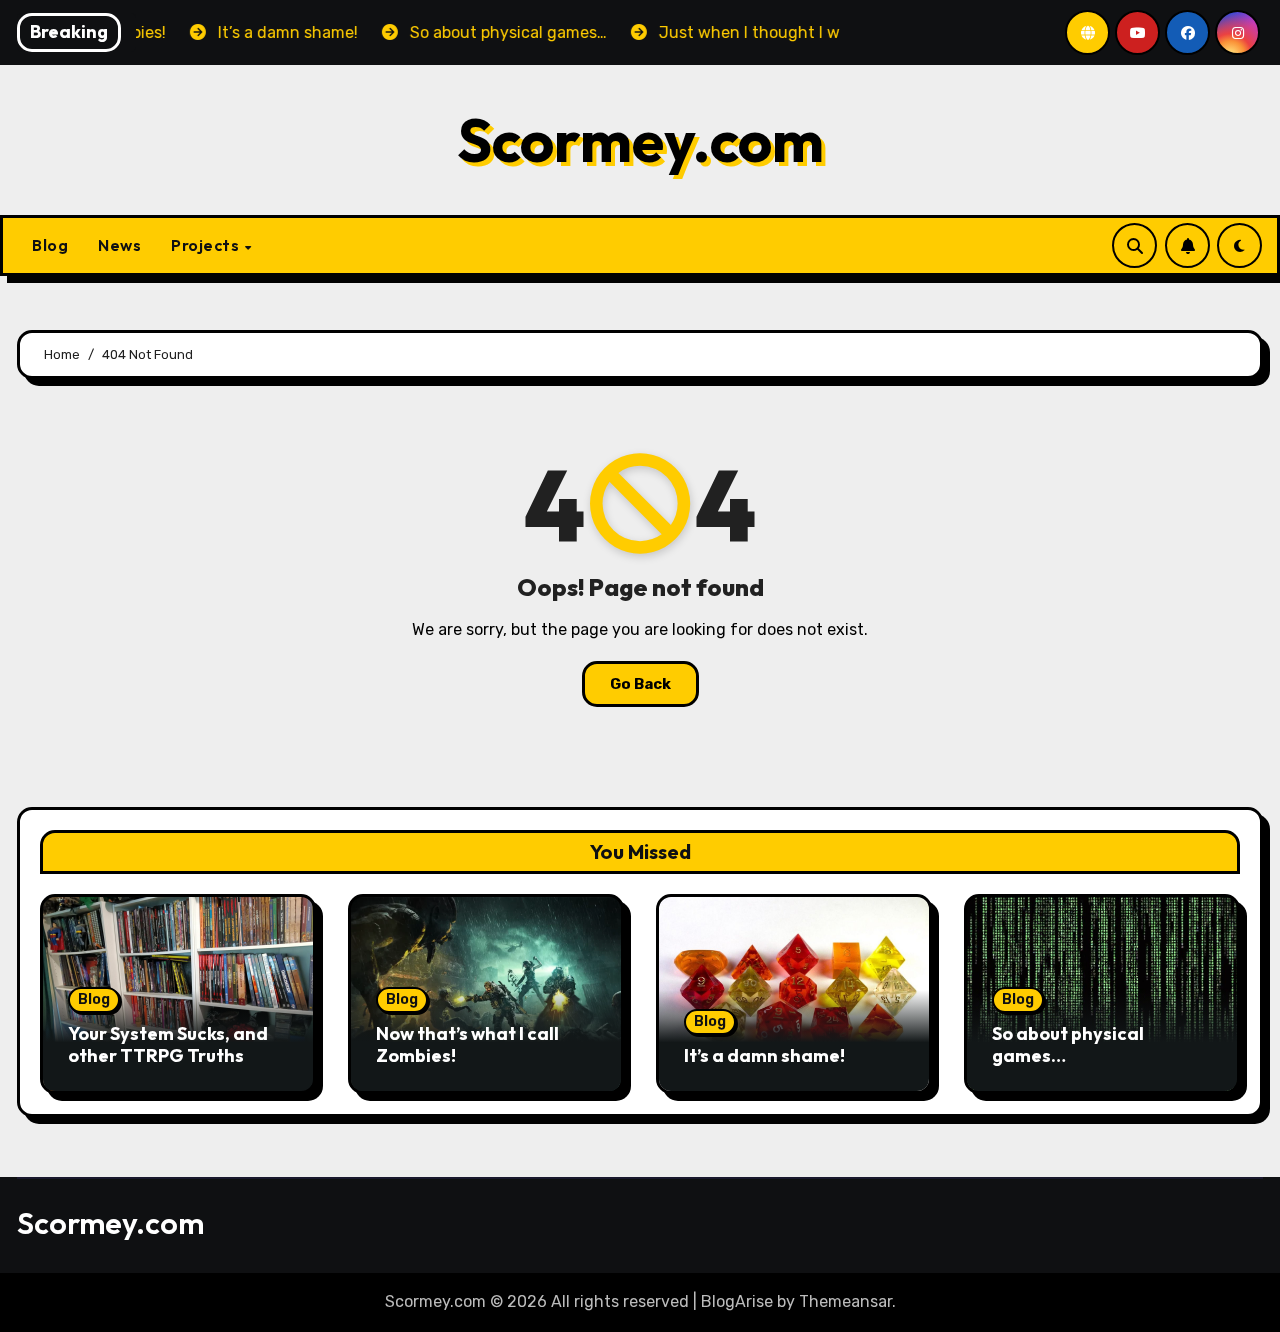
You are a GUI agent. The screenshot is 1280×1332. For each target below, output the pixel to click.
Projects (207, 245)
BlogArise (737, 1301)
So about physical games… (1068, 1044)
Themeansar (845, 1301)
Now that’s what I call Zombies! (467, 1044)
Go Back (640, 684)
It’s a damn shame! (764, 1055)
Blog (50, 245)
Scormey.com (640, 140)
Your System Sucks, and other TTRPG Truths (168, 1044)
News (119, 245)
